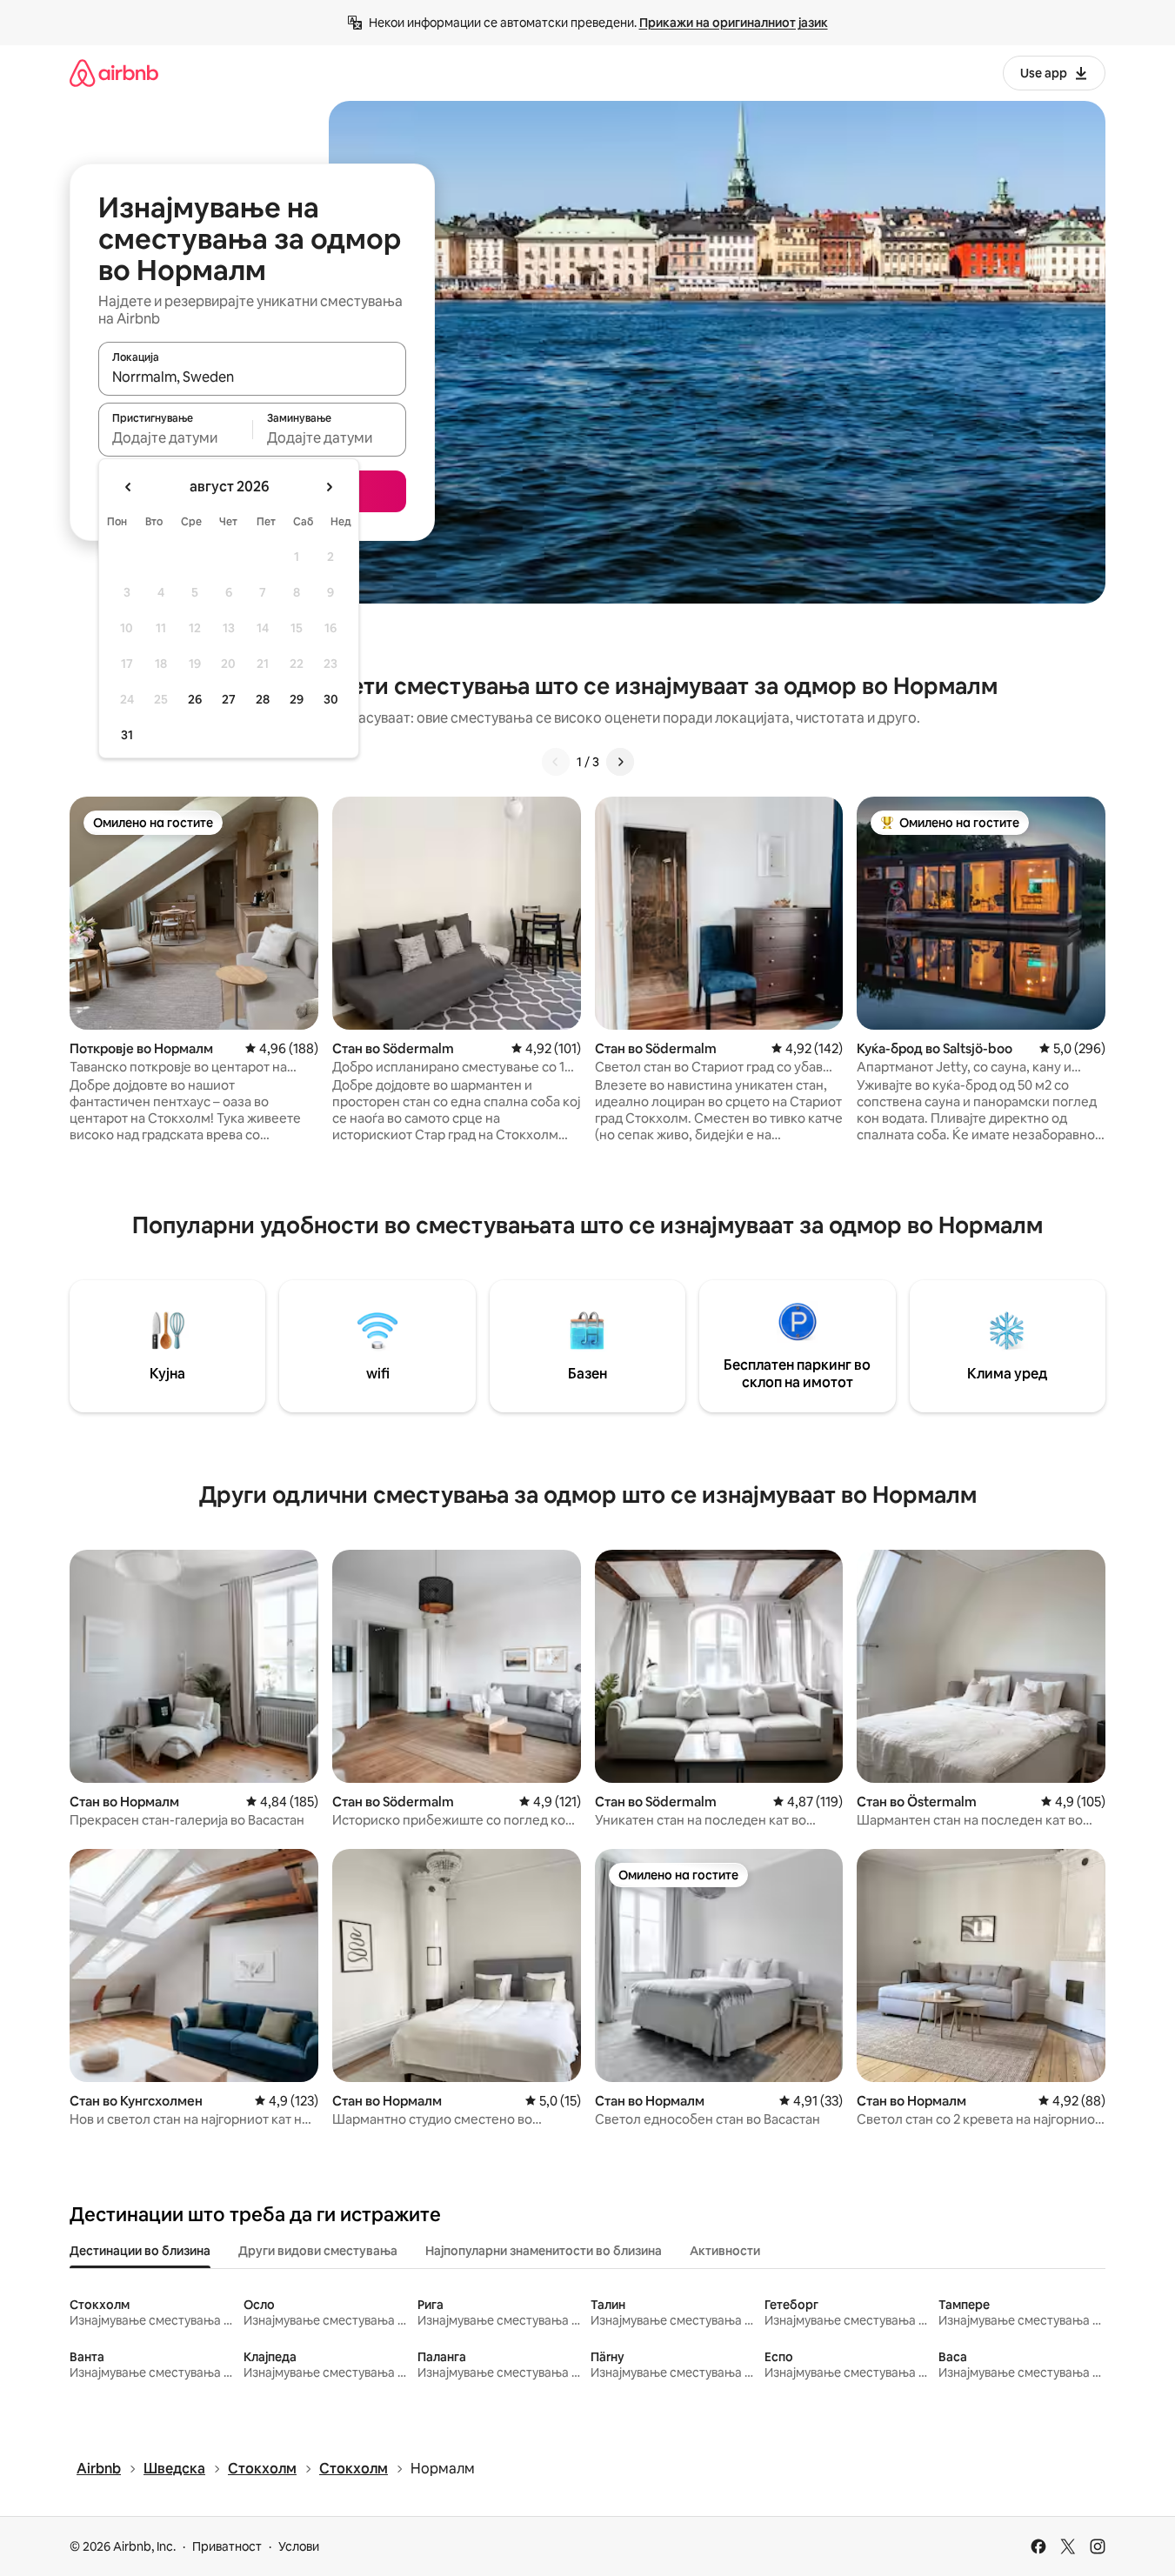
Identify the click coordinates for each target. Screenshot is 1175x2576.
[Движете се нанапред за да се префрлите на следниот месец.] (329, 487)
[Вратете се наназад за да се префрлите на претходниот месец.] (129, 487)
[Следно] (620, 762)
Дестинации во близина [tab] (140, 2251)
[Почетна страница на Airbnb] (114, 73)
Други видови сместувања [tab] (318, 2251)
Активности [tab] (725, 2251)
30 (331, 699)
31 (127, 735)
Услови (299, 2546)
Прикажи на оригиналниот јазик (734, 23)
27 (229, 699)
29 (297, 699)
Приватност (227, 2546)
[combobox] (252, 377)
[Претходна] (556, 762)
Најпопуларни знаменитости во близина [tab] (544, 2251)
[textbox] (175, 437)
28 (263, 699)
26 (195, 699)
